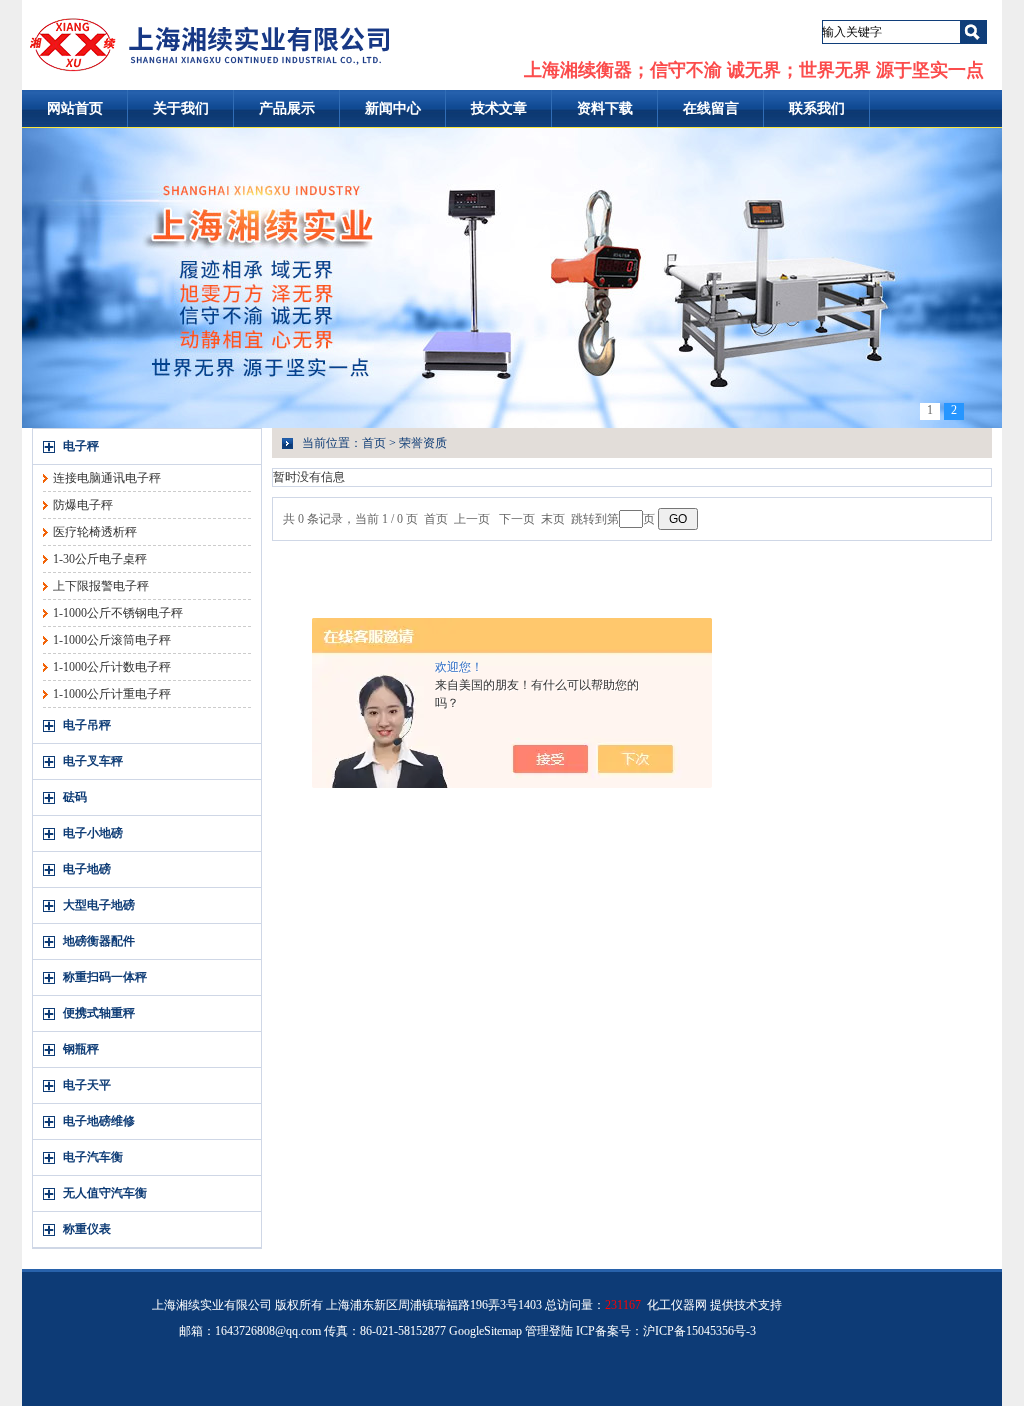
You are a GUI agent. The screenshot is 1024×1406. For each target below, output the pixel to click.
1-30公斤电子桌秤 (100, 559)
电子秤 (81, 446)
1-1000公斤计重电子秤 (112, 694)
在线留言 (711, 108)
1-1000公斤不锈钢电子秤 (118, 613)
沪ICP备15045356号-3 (699, 1331)
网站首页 (75, 108)
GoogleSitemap (485, 1331)
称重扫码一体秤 (105, 977)
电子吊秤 (87, 725)
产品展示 (287, 108)
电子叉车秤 (93, 761)
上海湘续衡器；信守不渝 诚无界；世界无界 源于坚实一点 (754, 70)
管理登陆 (549, 1331)
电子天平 (87, 1085)
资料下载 (605, 108)
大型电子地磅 (99, 905)
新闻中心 (393, 108)
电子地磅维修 (99, 1121)
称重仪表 (87, 1229)
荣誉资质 (423, 443)
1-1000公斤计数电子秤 (112, 667)
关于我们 (181, 108)
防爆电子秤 (83, 505)
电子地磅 (87, 869)
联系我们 (817, 108)
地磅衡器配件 (99, 941)
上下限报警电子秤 (101, 586)
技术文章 (499, 108)
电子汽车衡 (93, 1157)
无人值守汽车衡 (105, 1193)
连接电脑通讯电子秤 (107, 478)
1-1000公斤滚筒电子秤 (112, 640)
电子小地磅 (93, 833)
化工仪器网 (677, 1305)
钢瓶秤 (81, 1049)
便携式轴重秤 (99, 1013)
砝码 (75, 797)
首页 (374, 443)
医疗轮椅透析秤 (95, 532)
